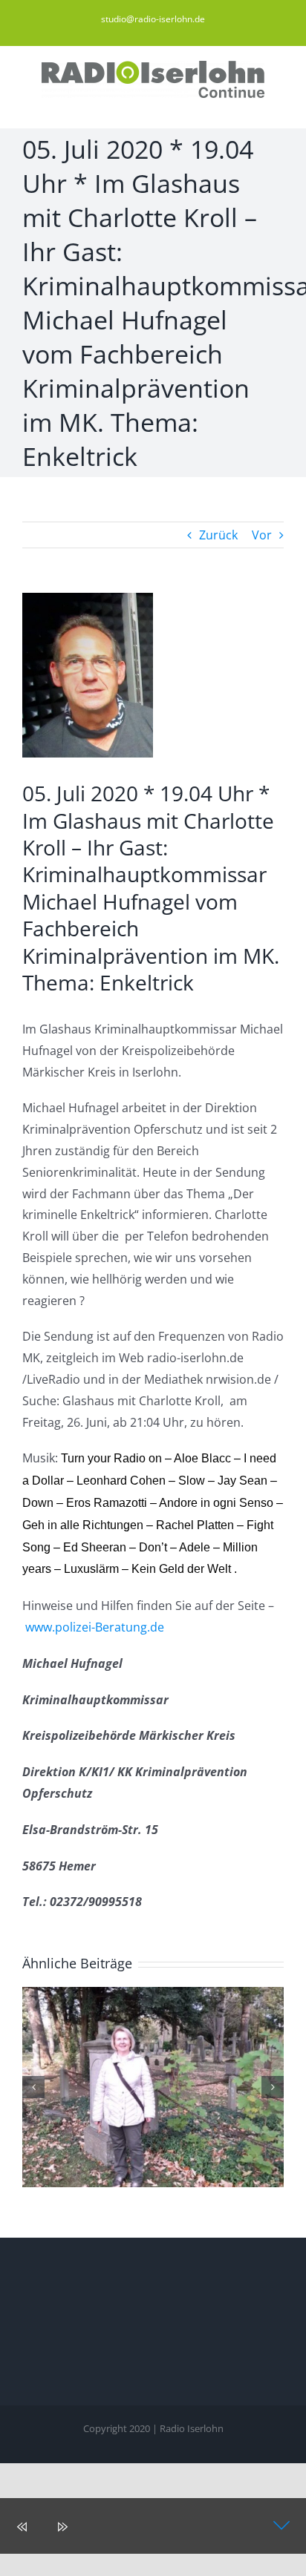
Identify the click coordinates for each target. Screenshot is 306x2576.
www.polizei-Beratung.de (95, 1627)
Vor (262, 535)
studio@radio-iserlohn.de (153, 19)
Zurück (218, 535)
